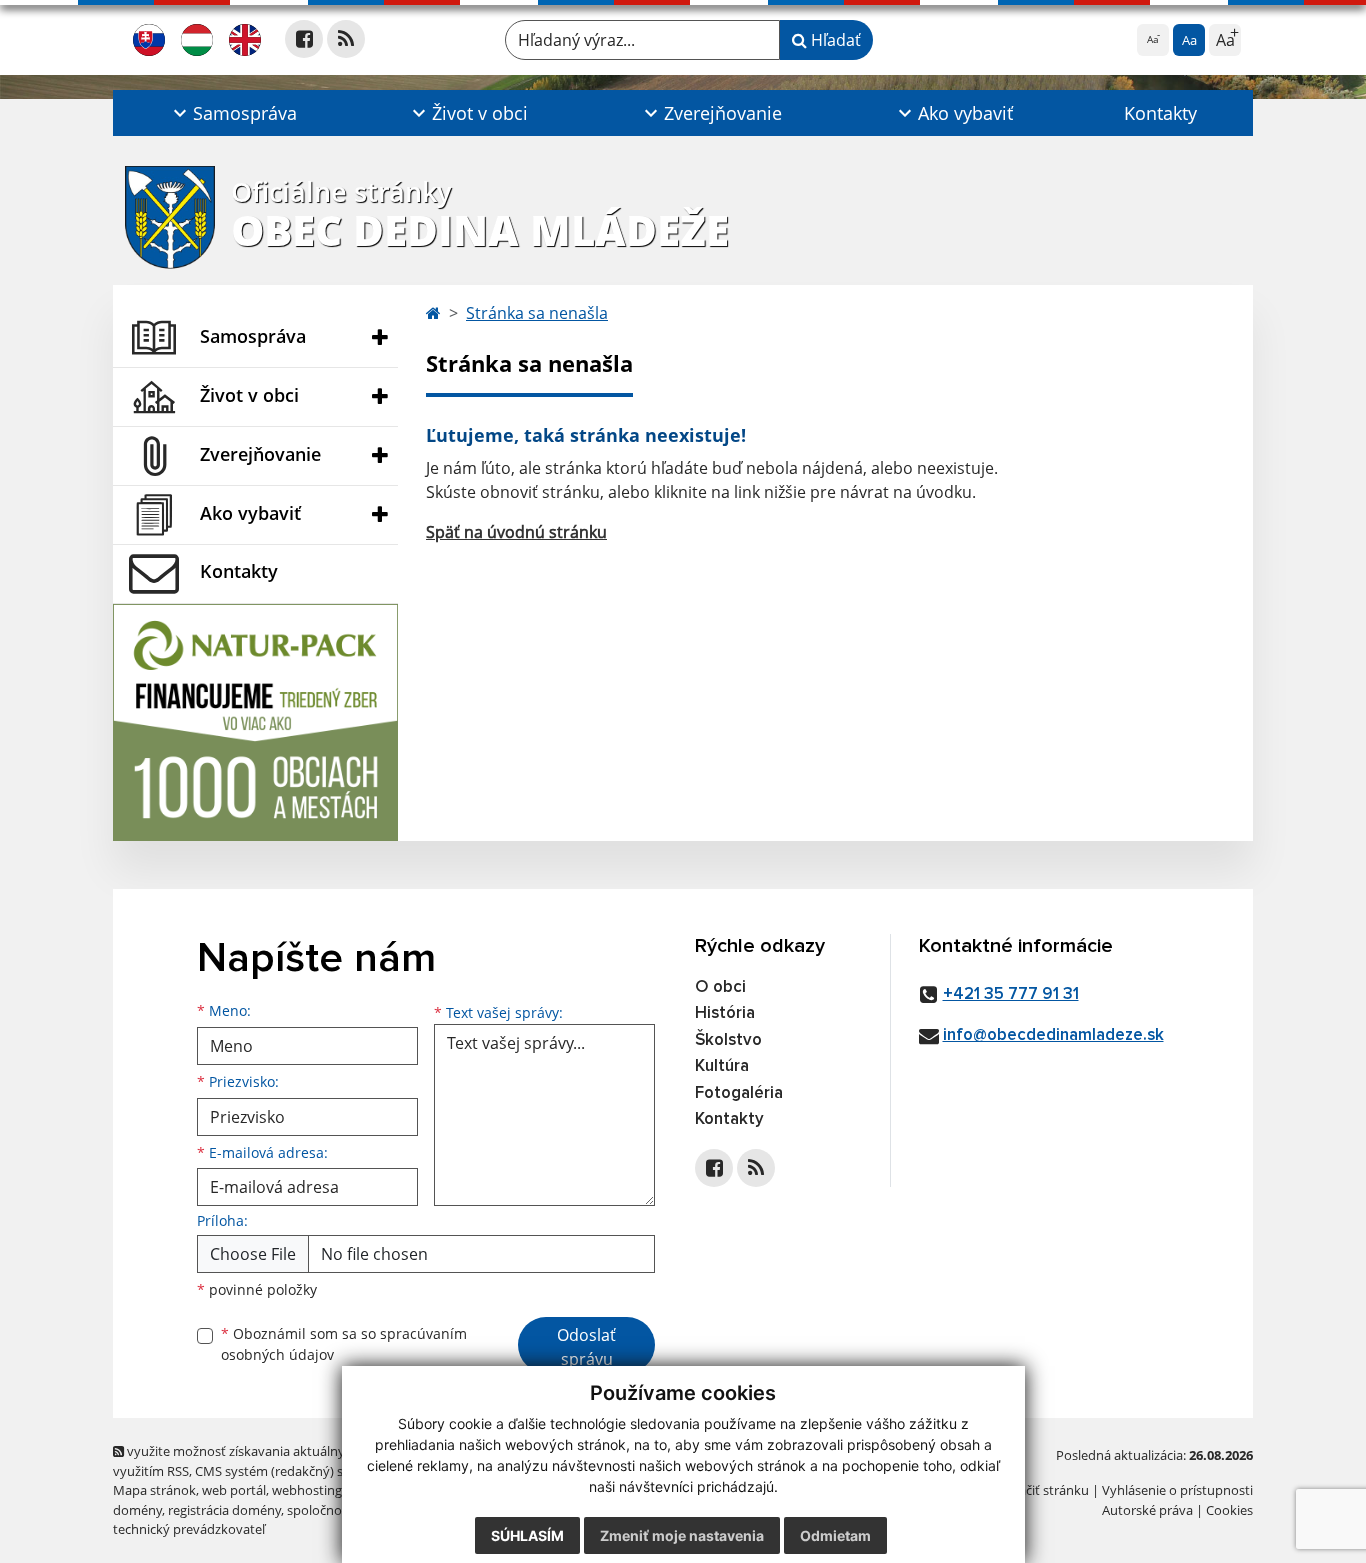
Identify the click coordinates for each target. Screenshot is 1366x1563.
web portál (234, 1490)
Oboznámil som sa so (344, 1344)
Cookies (1229, 1510)
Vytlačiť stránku (1042, 1490)
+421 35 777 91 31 (1011, 994)
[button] (233, 113)
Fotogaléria (739, 1093)
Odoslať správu (586, 1347)
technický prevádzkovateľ (189, 1529)
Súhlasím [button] (527, 1535)
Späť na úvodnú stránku (516, 532)
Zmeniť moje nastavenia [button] (682, 1535)
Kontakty (1160, 113)
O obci (720, 987)
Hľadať (834, 40)
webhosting (307, 1490)
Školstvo (728, 1040)
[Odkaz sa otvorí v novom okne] (304, 39)
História (725, 1013)
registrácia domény (224, 1510)
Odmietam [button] (835, 1535)
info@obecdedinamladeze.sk (1053, 1035)
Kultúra (722, 1066)
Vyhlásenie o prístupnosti (1177, 1490)
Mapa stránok (154, 1490)
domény (137, 1510)
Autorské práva (1147, 1510)
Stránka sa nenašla (537, 313)
